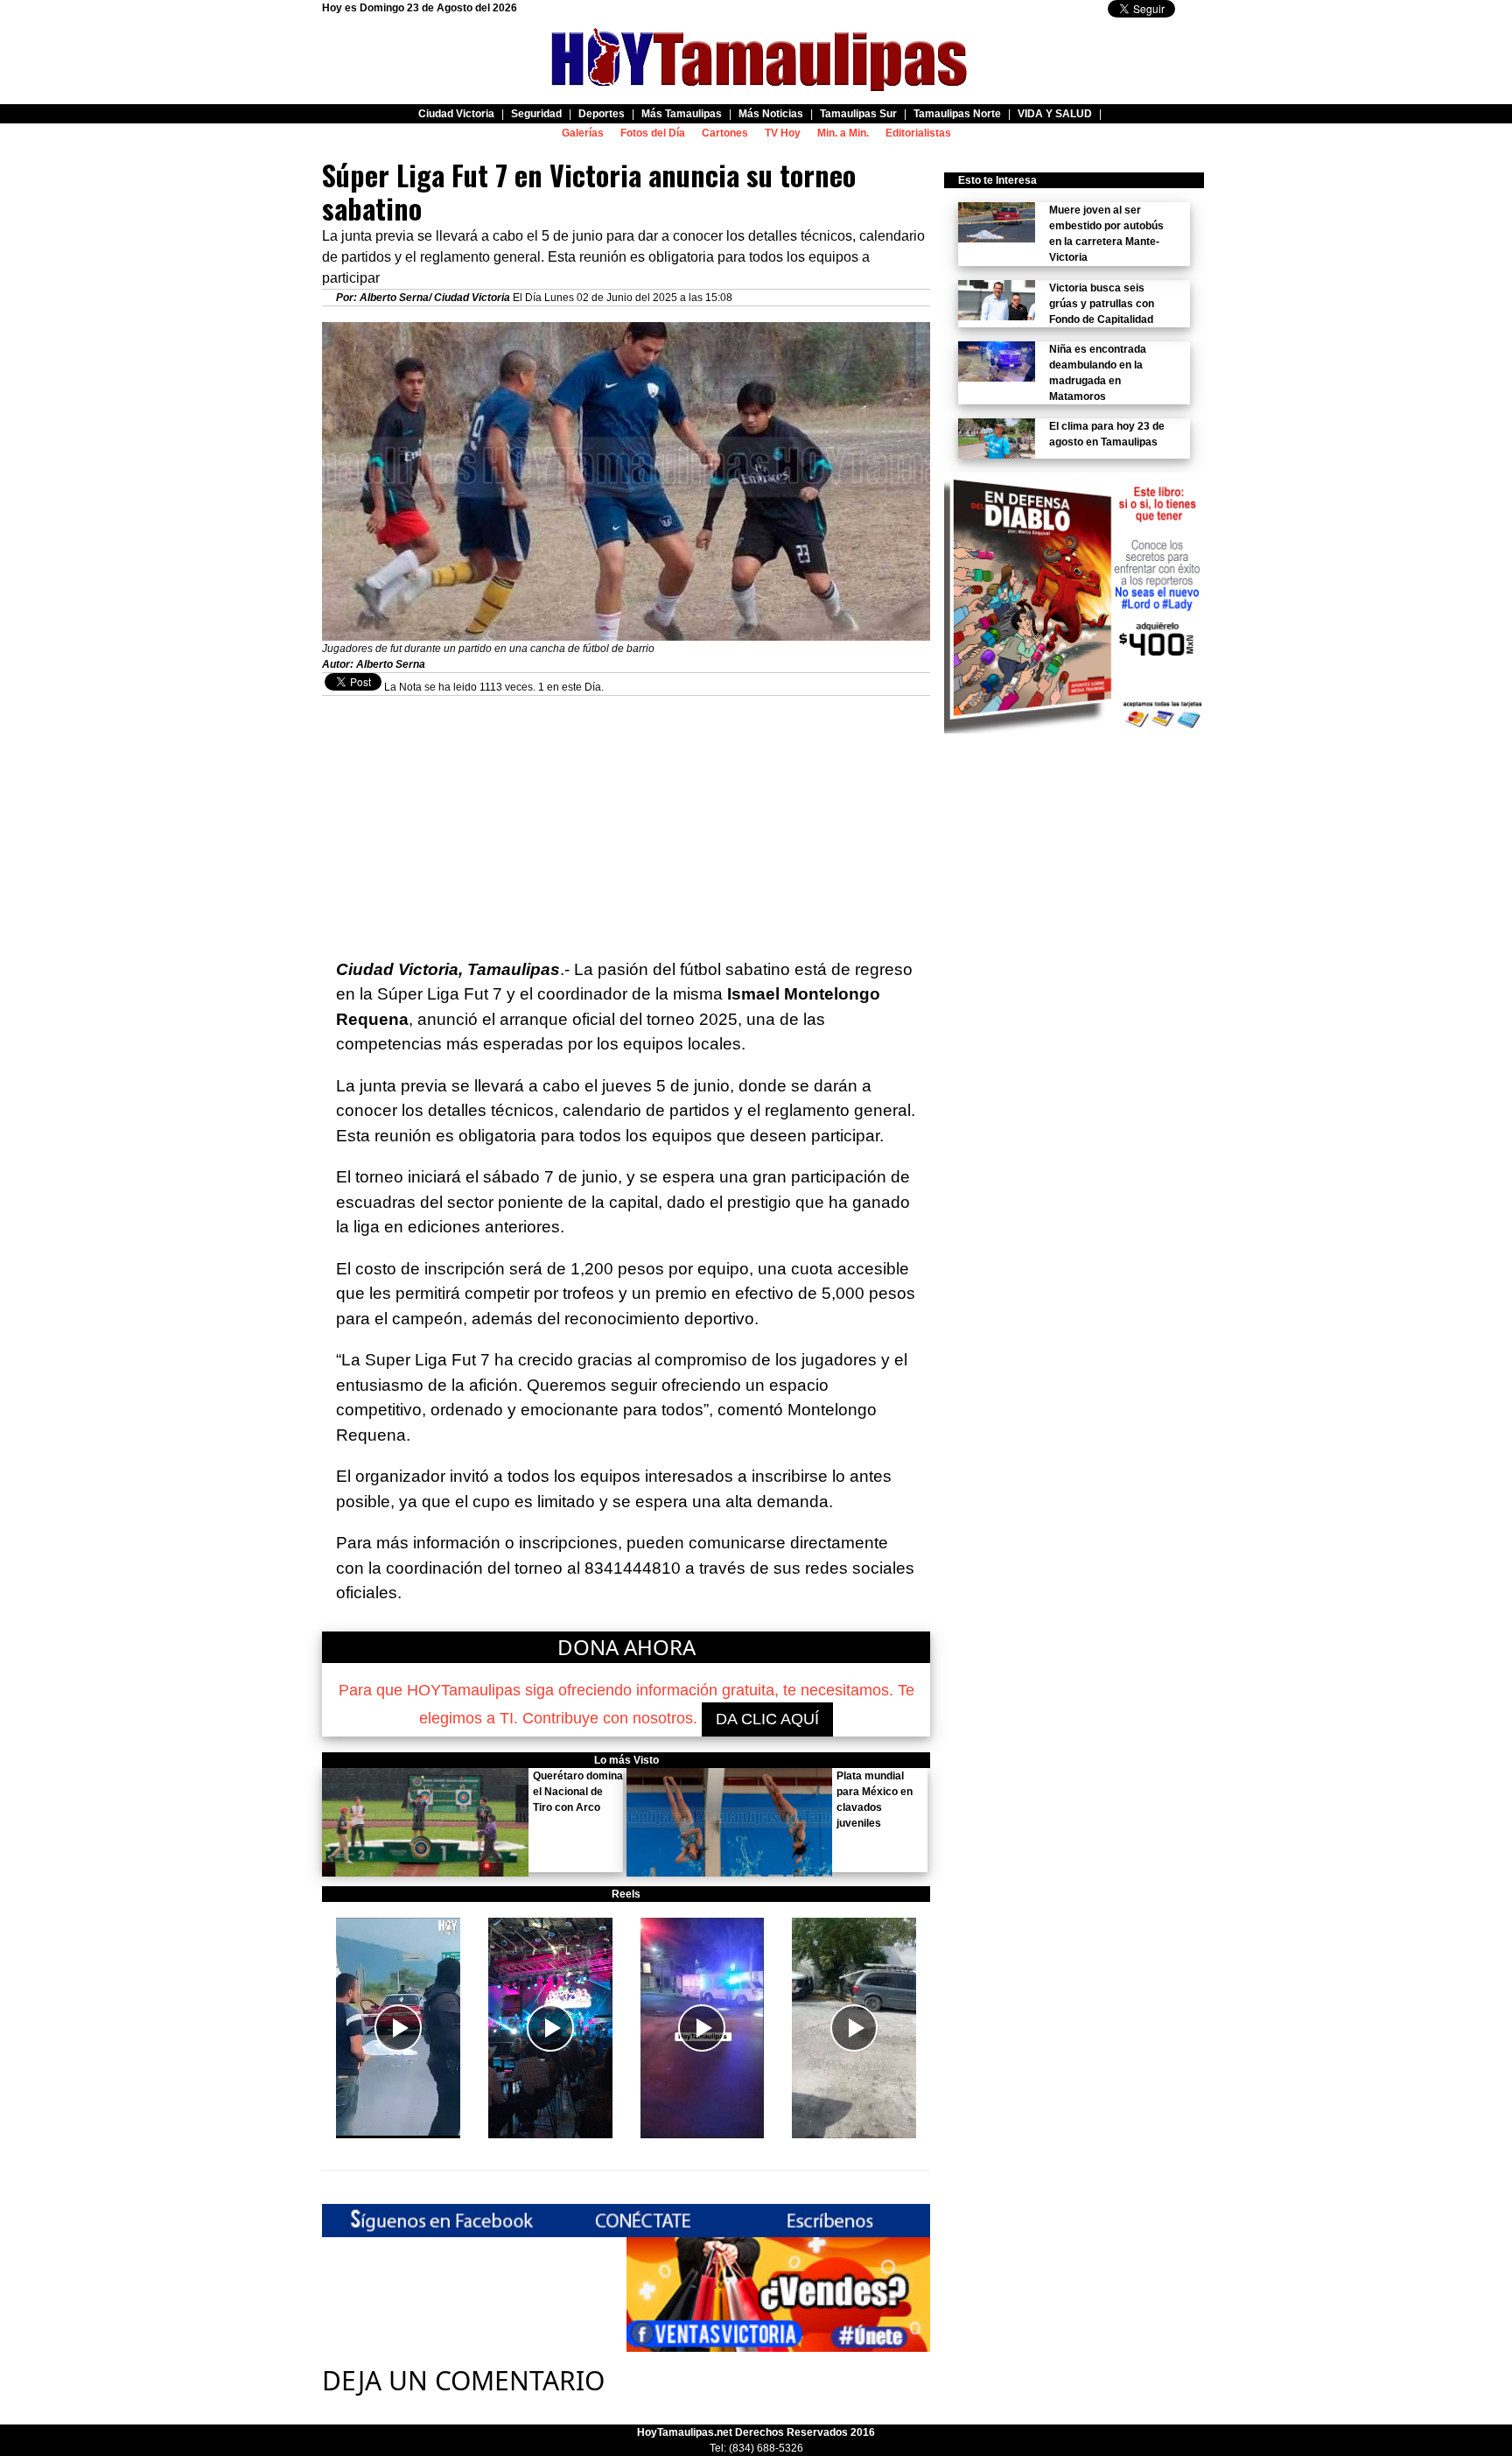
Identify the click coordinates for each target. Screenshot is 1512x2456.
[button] (398, 2028)
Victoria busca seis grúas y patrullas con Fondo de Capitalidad (1102, 304)
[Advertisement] (626, 818)
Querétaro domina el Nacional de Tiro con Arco (578, 1792)
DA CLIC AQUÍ (767, 1719)
